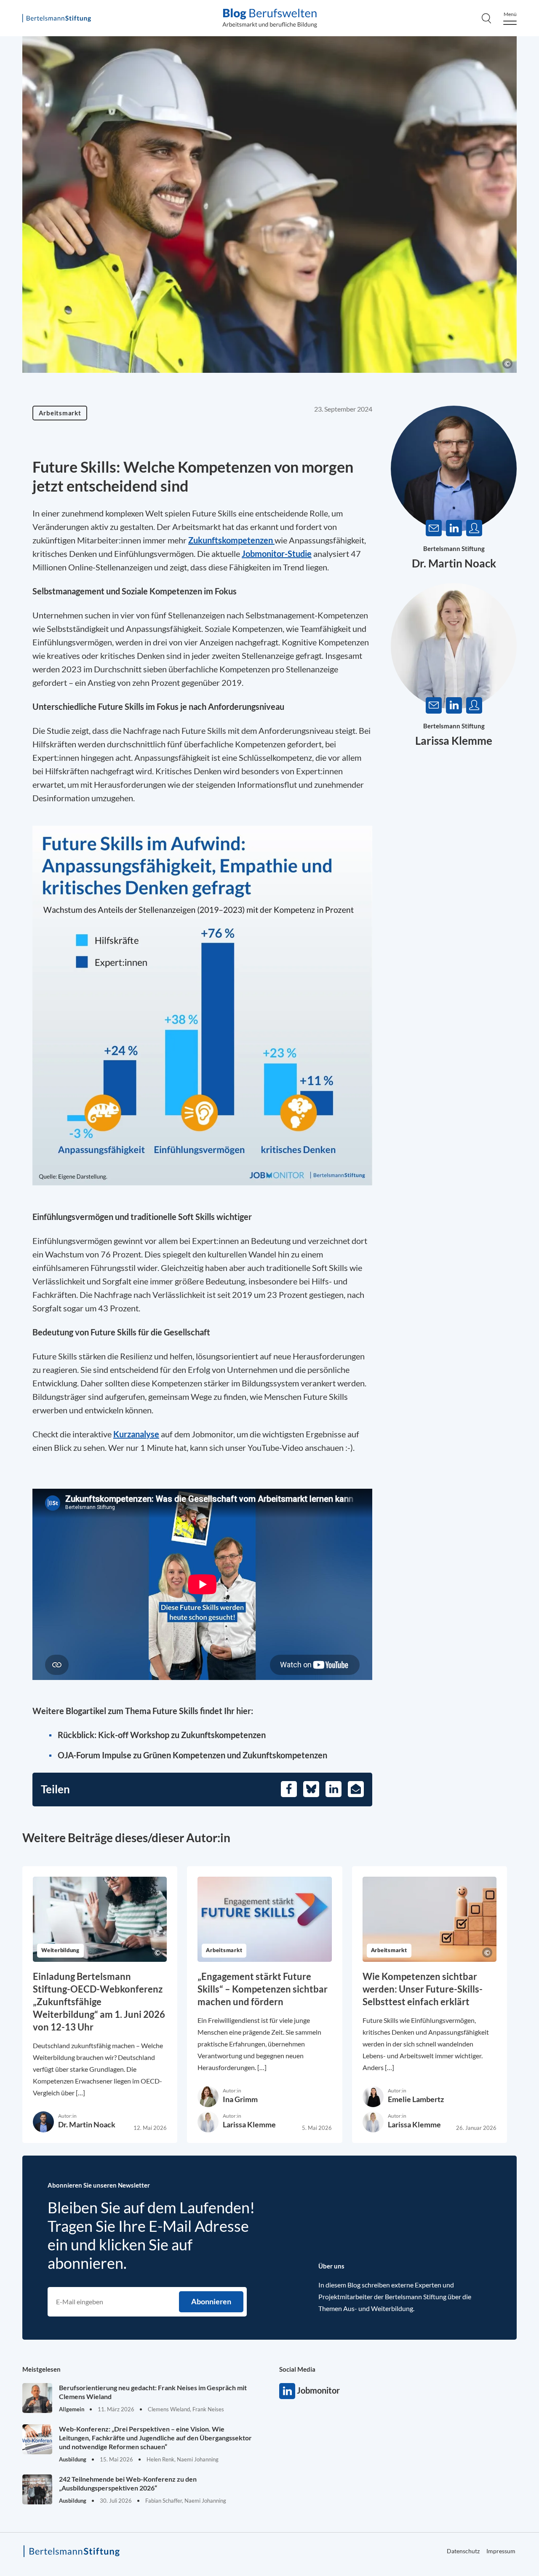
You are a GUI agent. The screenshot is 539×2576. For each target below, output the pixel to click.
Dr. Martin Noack (454, 563)
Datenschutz (463, 2551)
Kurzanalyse (136, 1434)
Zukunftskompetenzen (231, 540)
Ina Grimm (240, 2099)
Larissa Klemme (454, 741)
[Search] (486, 18)
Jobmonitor (287, 2391)
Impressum (501, 2551)
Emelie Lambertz (416, 2099)
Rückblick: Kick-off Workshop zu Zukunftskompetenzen (162, 1735)
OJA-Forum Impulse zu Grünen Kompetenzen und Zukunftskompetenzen (192, 1755)
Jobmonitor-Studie (277, 554)
